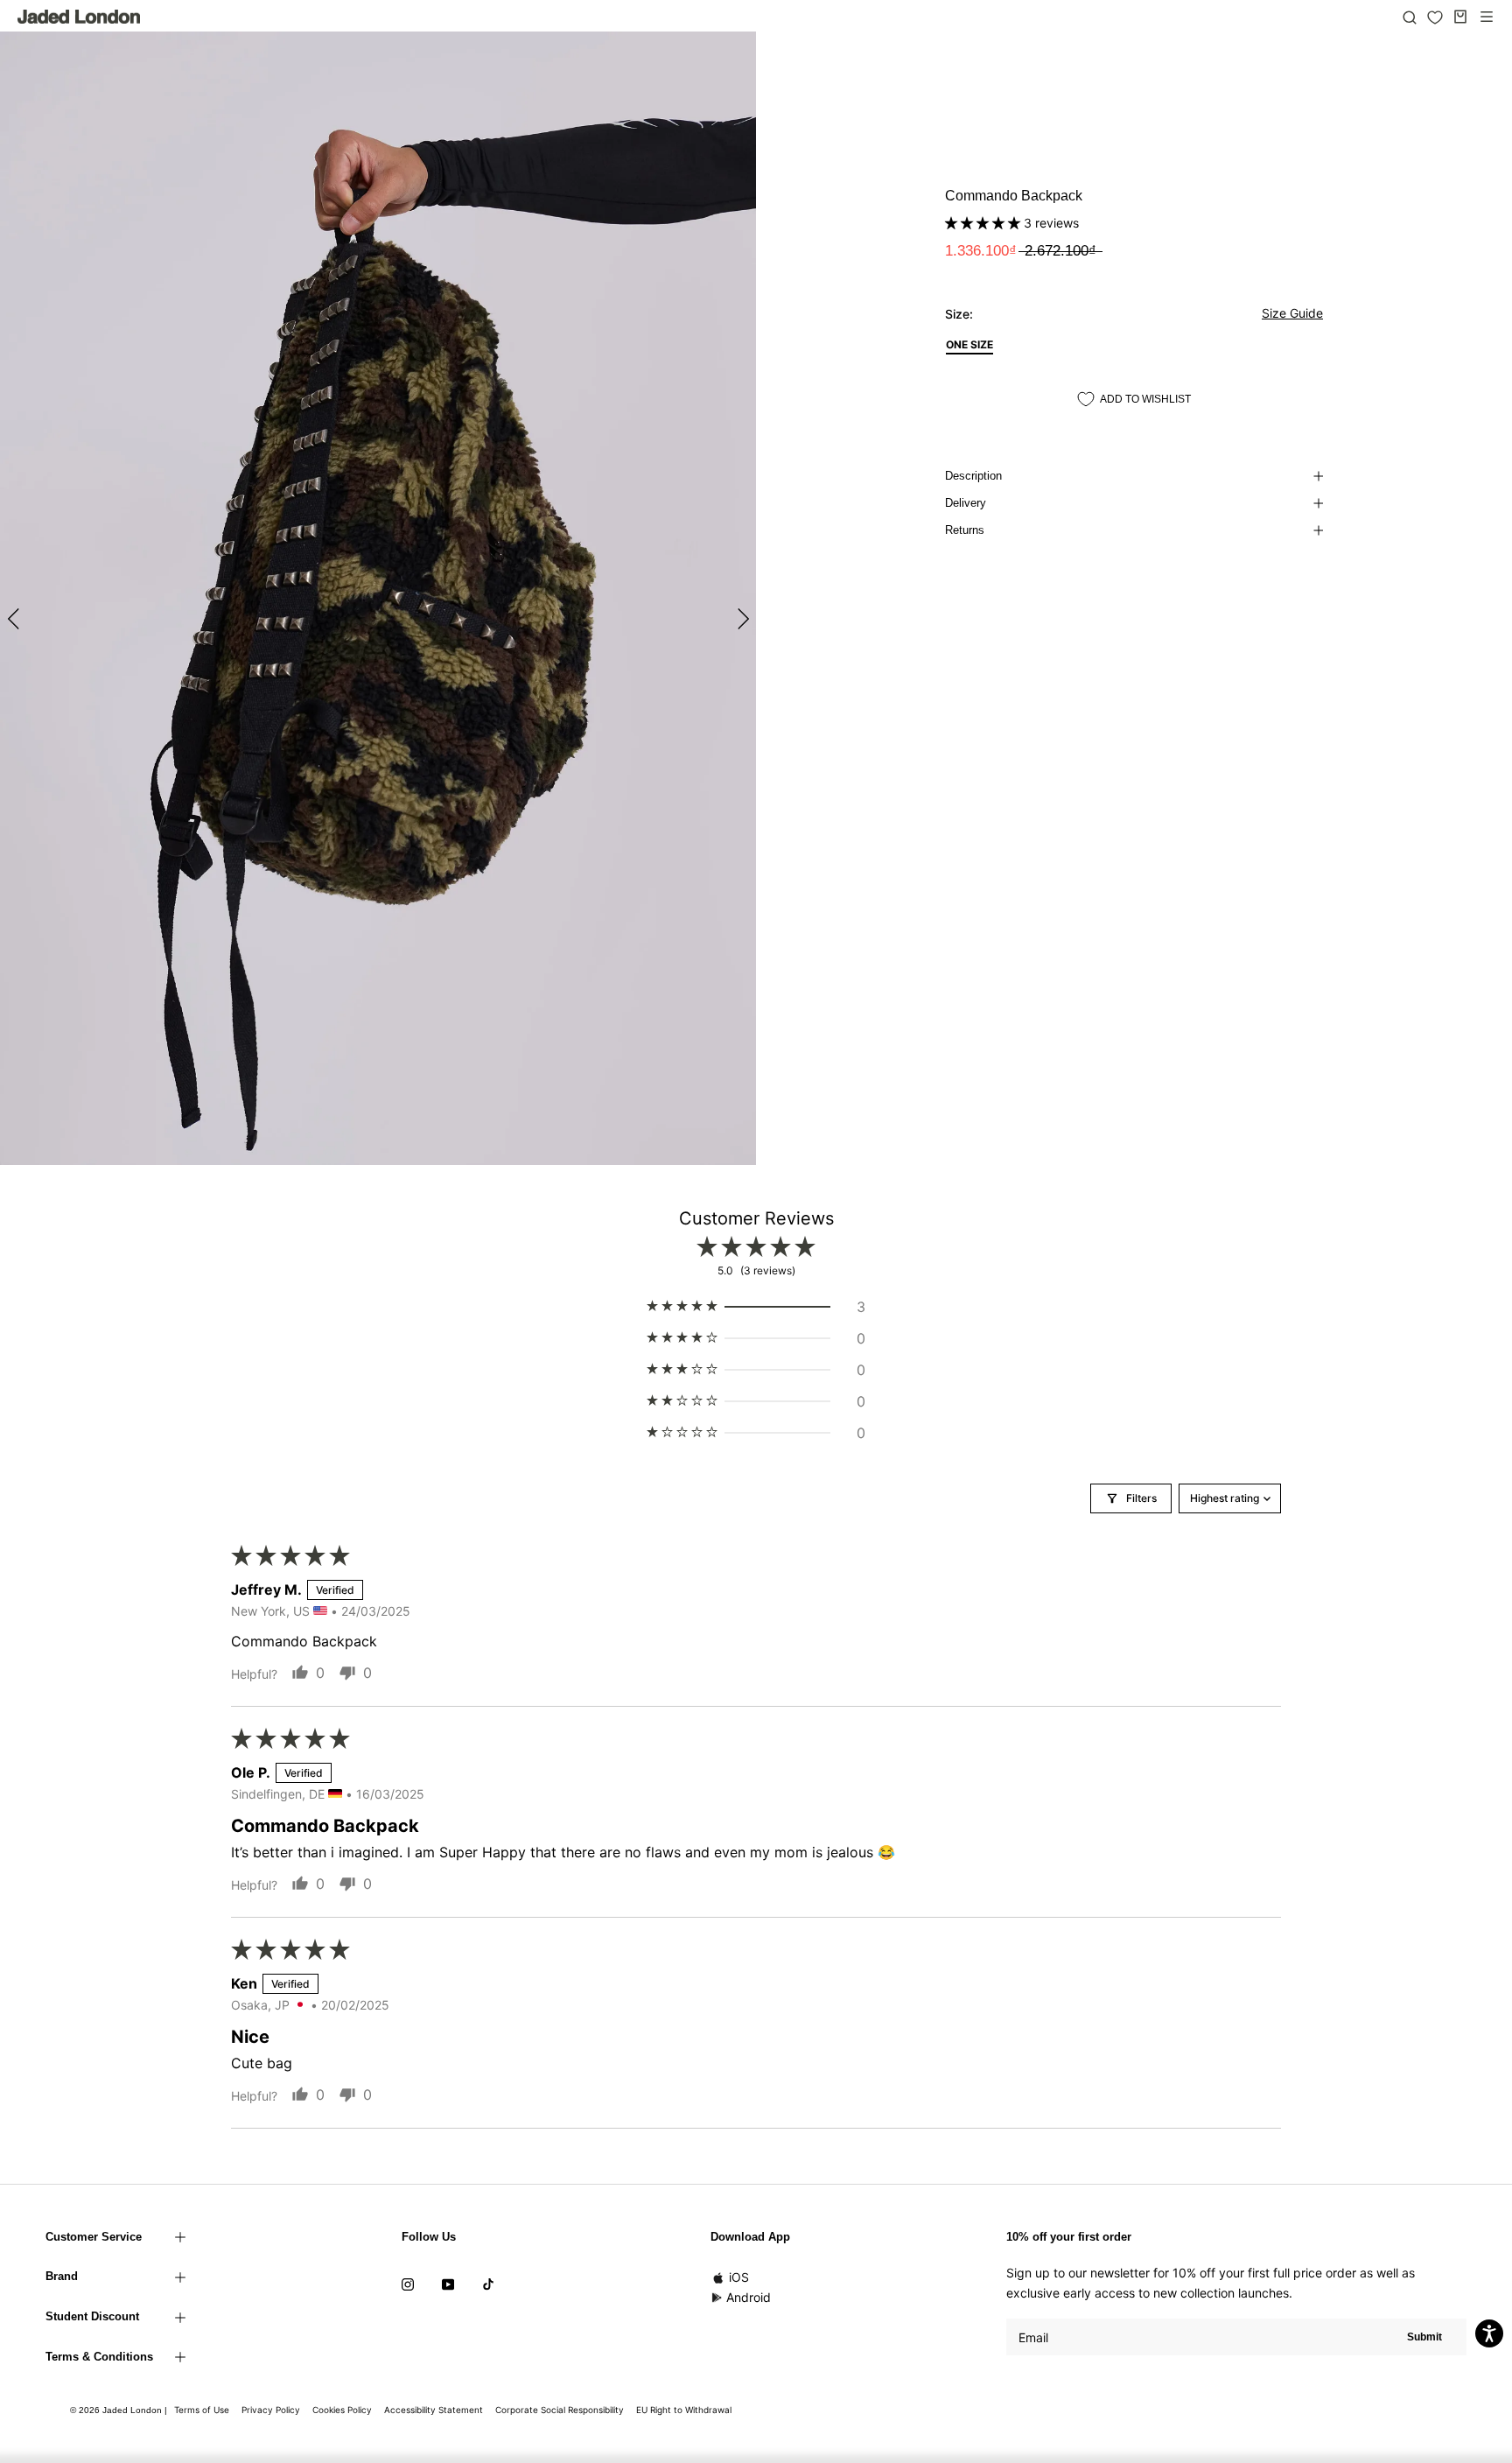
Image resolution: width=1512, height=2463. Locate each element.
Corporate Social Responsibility (560, 2410)
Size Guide (1292, 313)
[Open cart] (1460, 17)
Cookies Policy (342, 2410)
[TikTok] (488, 2283)
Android (749, 2297)
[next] (741, 618)
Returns (965, 530)
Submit (1424, 2337)
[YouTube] (448, 2283)
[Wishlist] (1435, 18)
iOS (739, 2277)
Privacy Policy (271, 2410)
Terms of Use (202, 2410)
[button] (984, 223)
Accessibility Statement (434, 2410)
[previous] (15, 618)
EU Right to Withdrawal (684, 2410)
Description (973, 476)
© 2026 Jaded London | (120, 2410)
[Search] (1410, 17)
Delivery (966, 503)
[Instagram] (408, 2283)
